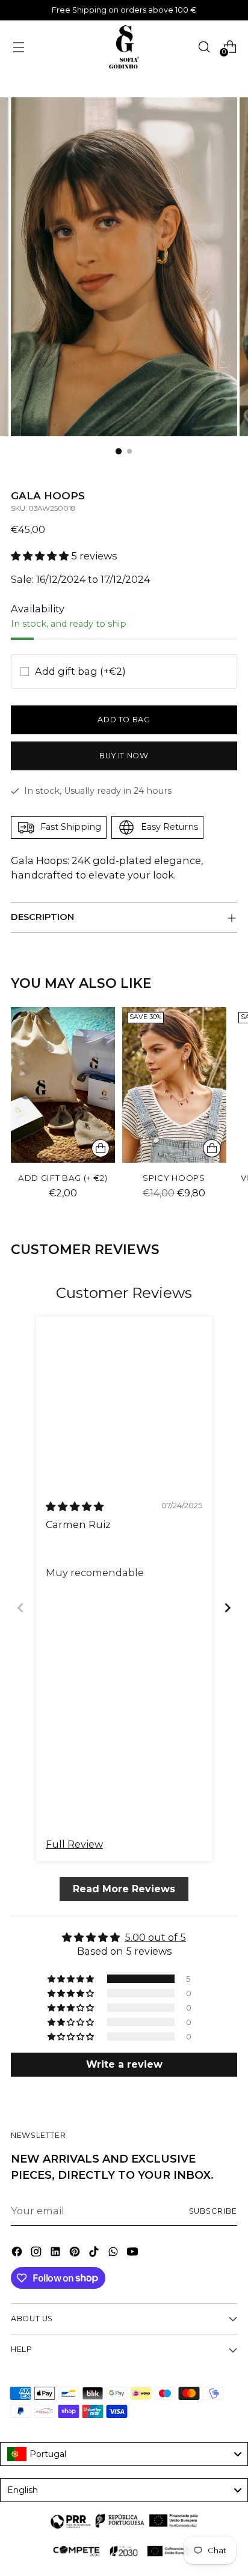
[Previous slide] (20, 1608)
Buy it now (124, 756)
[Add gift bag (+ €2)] (63, 1085)
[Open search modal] (204, 47)
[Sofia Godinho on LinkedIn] (57, 2253)
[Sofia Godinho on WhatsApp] (114, 2253)
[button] (41, 556)
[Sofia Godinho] (124, 47)
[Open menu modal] (18, 47)
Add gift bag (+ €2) (63, 1178)
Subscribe (213, 2211)
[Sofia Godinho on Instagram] (37, 2253)
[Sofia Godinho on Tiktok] (95, 2253)
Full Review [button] (74, 1845)
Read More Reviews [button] (124, 1889)
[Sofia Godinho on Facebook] (18, 2253)
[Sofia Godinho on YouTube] (134, 2253)
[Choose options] (212, 1148)
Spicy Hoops (174, 1178)
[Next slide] (228, 1608)
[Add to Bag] (101, 1148)
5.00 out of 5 (155, 1938)
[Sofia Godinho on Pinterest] (76, 2253)
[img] (75, 1506)
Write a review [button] (124, 2065)
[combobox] (124, 2454)
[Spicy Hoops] (174, 1085)
